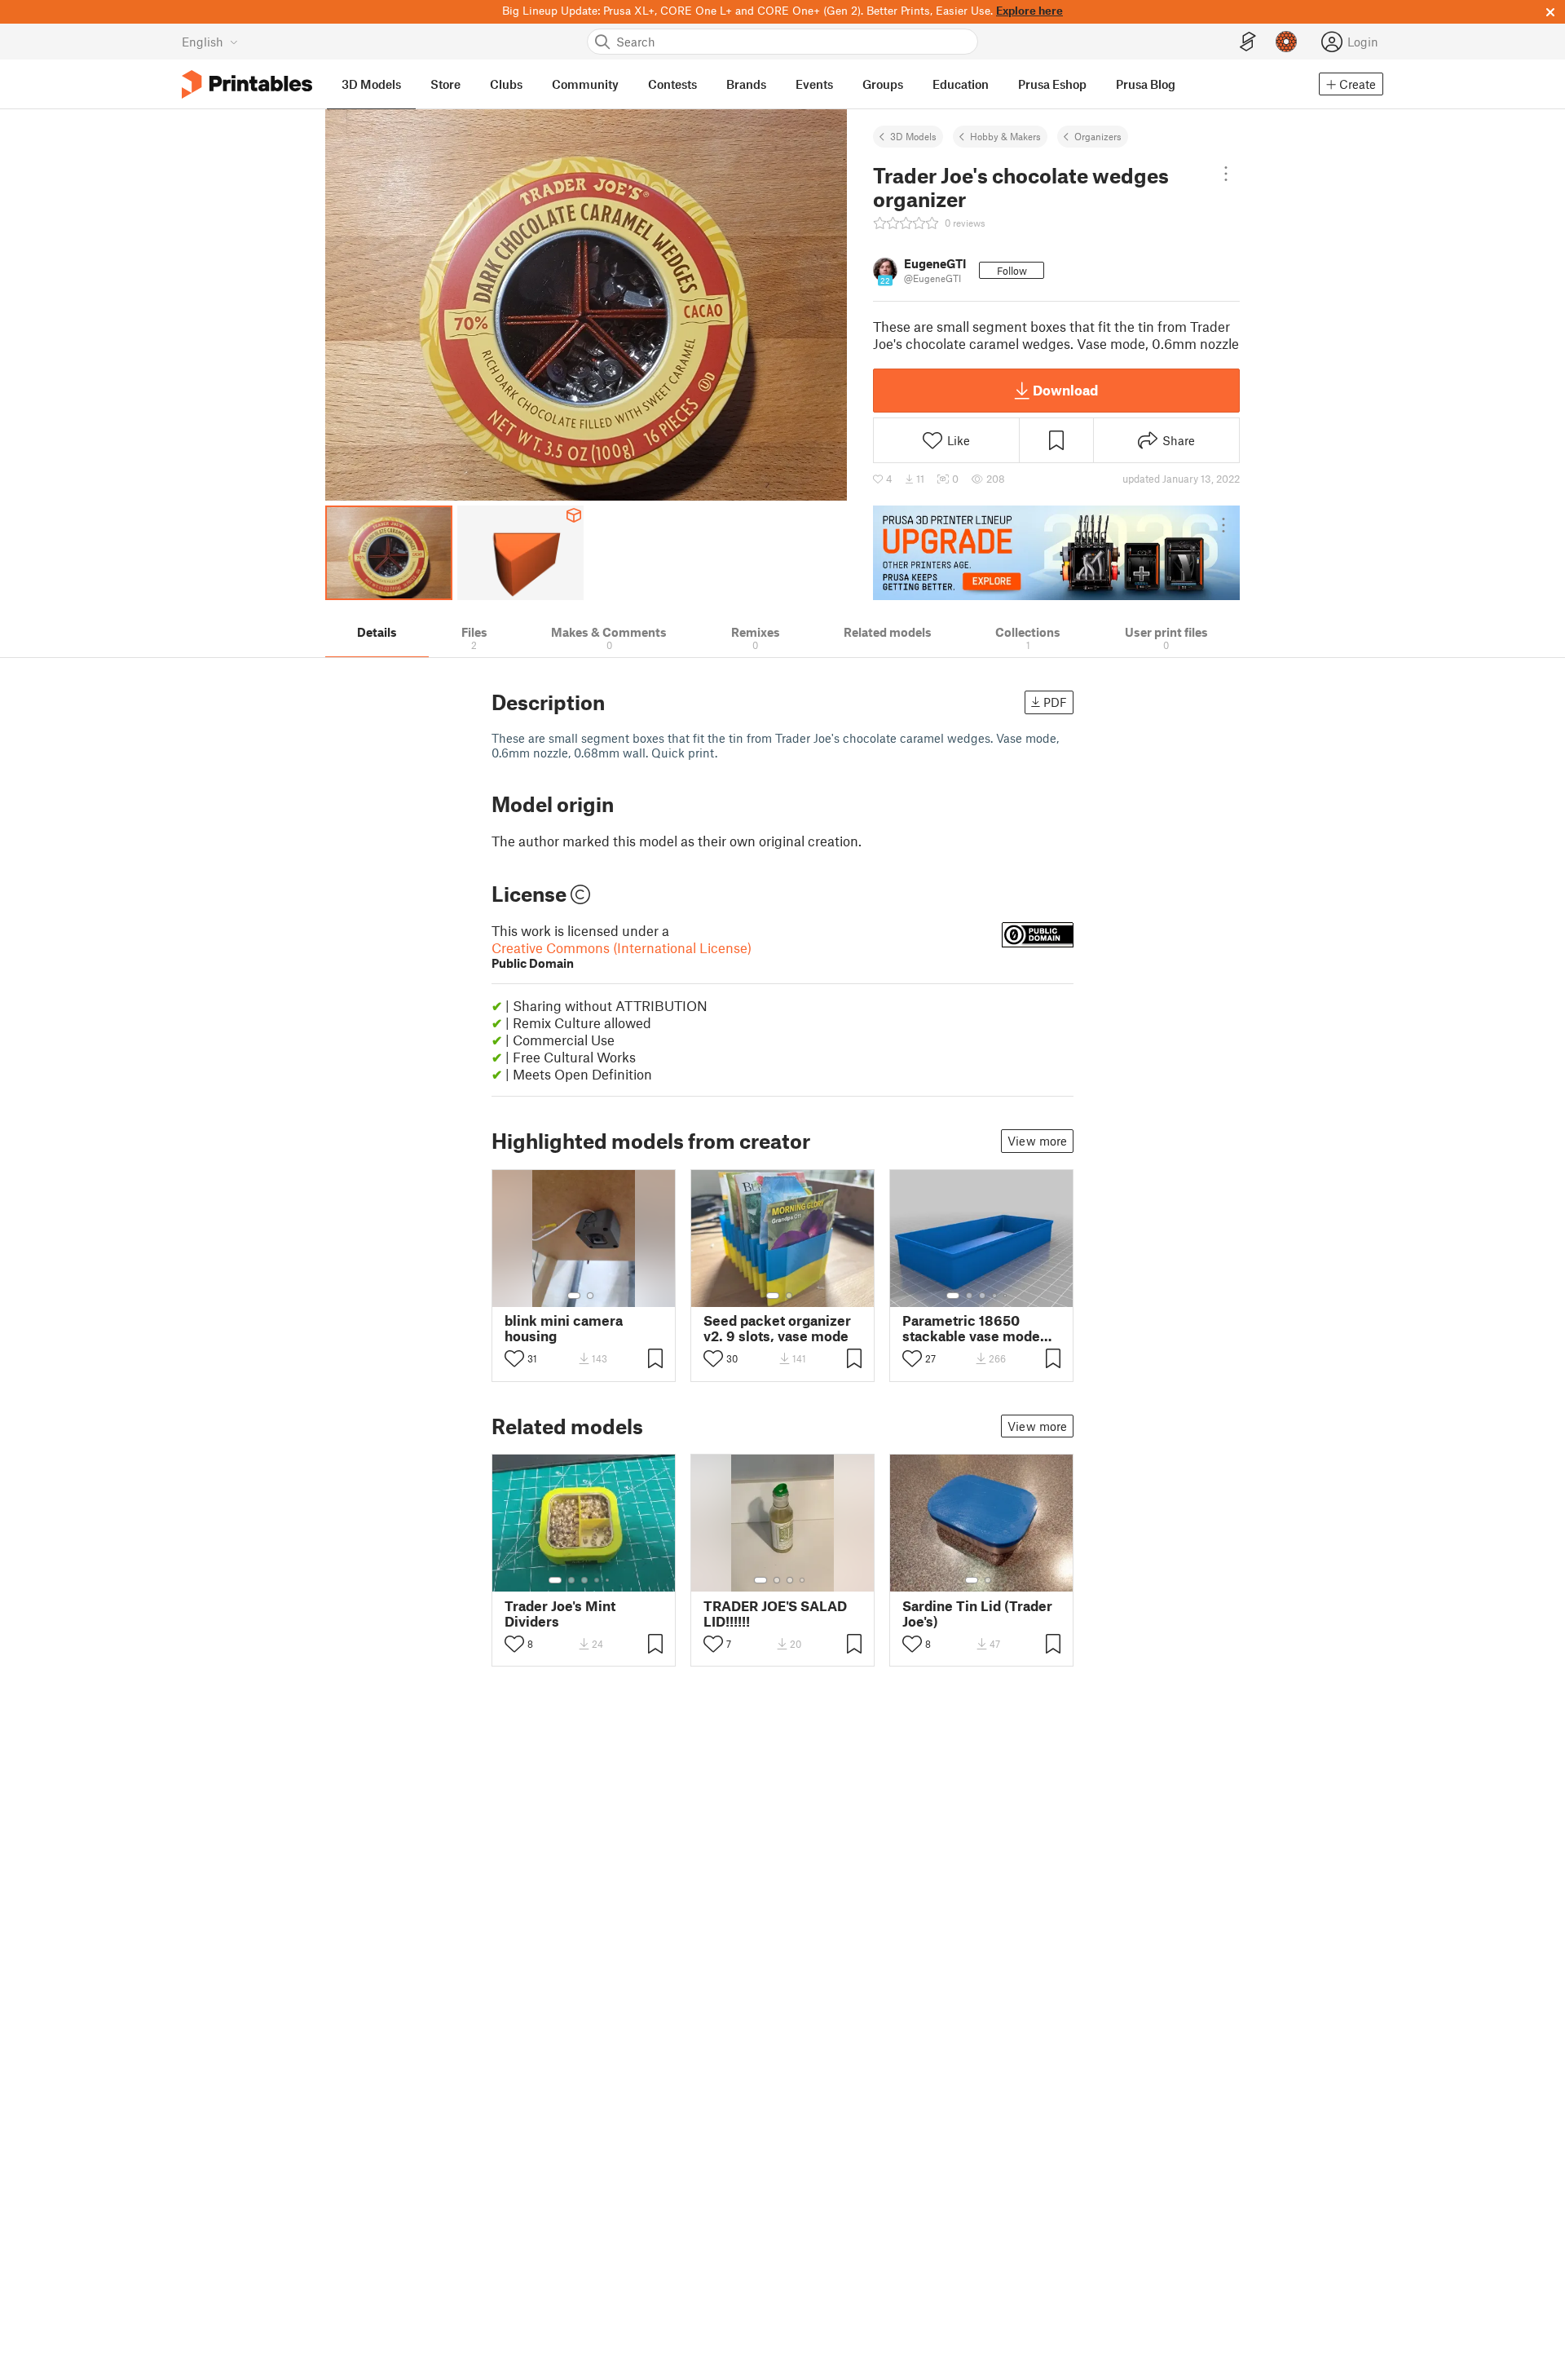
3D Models (913, 136)
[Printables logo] (247, 84)
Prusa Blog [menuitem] (1146, 84)
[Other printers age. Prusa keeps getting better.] (1056, 553)
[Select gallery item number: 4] (995, 1296)
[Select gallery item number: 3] (982, 1296)
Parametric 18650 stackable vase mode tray (971, 1328)
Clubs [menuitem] (506, 84)
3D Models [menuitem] (371, 84)
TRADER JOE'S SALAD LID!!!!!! (775, 1614)
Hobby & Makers (1005, 136)
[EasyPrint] (1248, 42)
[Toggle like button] (514, 1358)
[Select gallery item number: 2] (590, 1296)
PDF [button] (1055, 702)
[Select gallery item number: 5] (1007, 1296)
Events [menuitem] (814, 84)
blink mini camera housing (564, 1328)
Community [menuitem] (585, 84)
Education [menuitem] (961, 84)
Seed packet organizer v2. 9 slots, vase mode (777, 1328)
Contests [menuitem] (672, 84)
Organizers (1098, 136)
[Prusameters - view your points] (1286, 42)
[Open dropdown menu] (1226, 174)
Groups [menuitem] (883, 84)
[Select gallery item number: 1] (574, 1296)
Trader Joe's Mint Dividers (560, 1614)
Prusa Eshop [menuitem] (1052, 84)
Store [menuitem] (445, 84)
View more (1037, 1141)
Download (1065, 390)
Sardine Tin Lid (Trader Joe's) (977, 1614)
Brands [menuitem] (746, 84)
